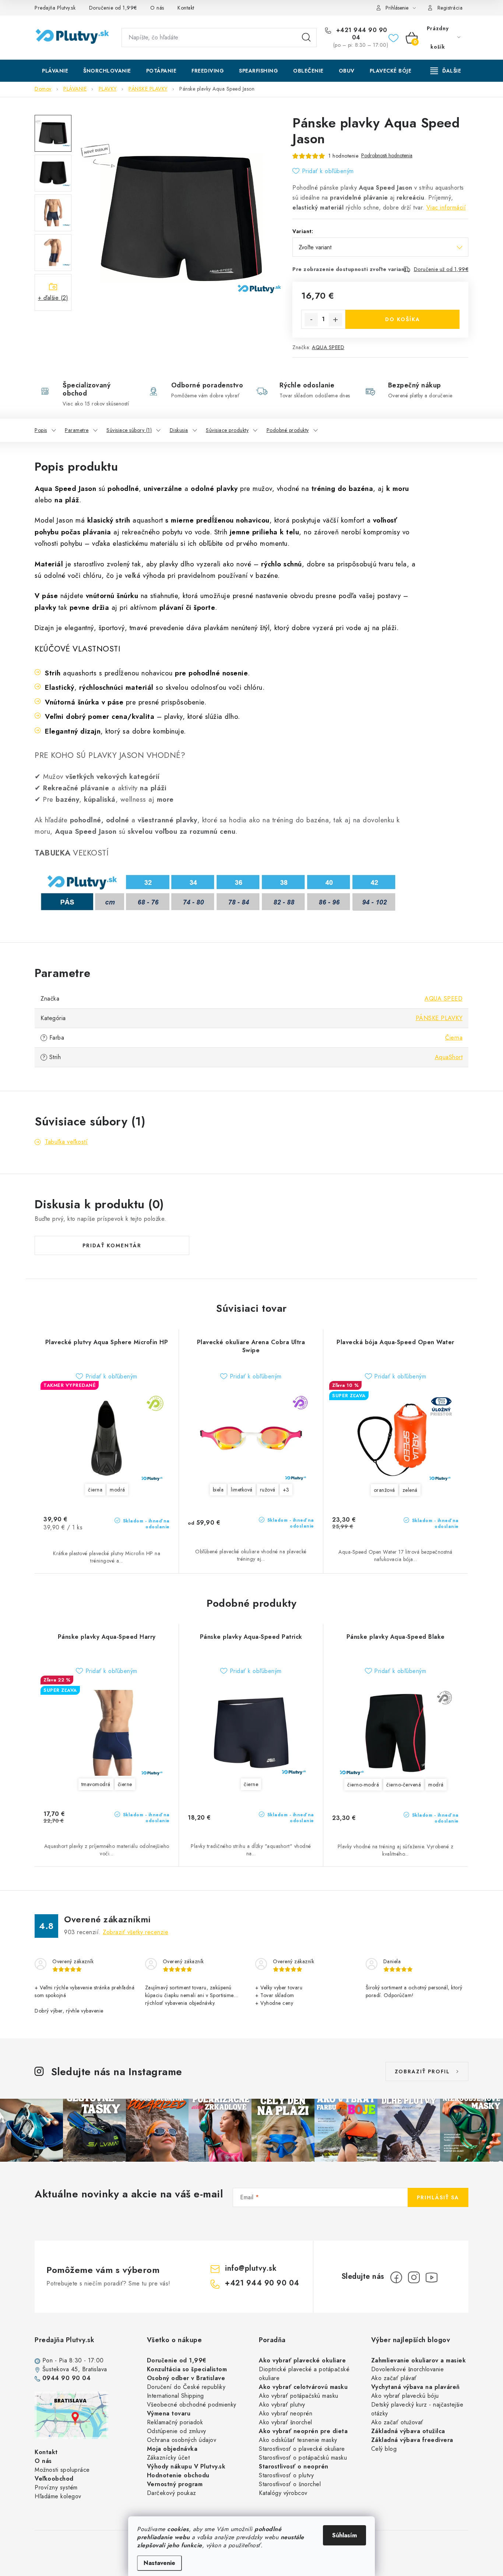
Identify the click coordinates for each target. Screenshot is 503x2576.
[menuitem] (55, 71)
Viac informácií (446, 208)
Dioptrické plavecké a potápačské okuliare (304, 2374)
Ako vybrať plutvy (282, 2405)
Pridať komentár (112, 1245)
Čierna (454, 1038)
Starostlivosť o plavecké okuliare (302, 2449)
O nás (157, 8)
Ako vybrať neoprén (286, 2413)
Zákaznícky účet (168, 2458)
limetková (242, 1490)
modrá (117, 1490)
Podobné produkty (288, 430)
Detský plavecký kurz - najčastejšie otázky (417, 2409)
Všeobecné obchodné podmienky (192, 2405)
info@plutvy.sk (251, 2268)
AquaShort (449, 1057)
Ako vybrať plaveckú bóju (405, 2396)
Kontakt (186, 8)
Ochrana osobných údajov (182, 2440)
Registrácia (450, 8)
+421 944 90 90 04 (361, 34)
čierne (125, 1784)
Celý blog (384, 2449)
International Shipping (175, 2396)
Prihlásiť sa (438, 2197)
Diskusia (179, 430)
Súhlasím (344, 2535)
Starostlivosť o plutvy (286, 2475)
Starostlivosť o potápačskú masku (303, 2458)
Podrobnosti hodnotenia (387, 156)
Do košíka (403, 319)
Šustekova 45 (60, 2369)
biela (218, 1490)
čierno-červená (404, 1785)
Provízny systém (56, 2487)
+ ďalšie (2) (53, 298)
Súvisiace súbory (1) (129, 430)
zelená (410, 1490)
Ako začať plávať (394, 2378)
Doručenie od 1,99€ (113, 8)
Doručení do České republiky (186, 2387)
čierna (95, 1490)
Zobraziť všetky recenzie (136, 1932)
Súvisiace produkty (227, 430)
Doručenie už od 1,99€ (441, 269)
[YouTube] (432, 2277)
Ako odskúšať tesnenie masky (298, 2440)
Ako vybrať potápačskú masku (299, 2396)
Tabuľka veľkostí (66, 1142)
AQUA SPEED (328, 347)
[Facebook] (396, 2277)
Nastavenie (159, 2563)
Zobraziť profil (422, 2071)
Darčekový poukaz (172, 2493)
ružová (268, 1490)
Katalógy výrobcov (283, 2493)
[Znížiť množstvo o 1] (311, 320)
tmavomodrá (96, 1784)
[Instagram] (414, 2277)
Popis (41, 430)
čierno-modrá (363, 1785)
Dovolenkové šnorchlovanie (408, 2369)
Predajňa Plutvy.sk (55, 8)
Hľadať (306, 38)
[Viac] (446, 71)
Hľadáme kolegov (58, 2496)
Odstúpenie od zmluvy (177, 2431)
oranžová (384, 1490)
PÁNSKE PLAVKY (439, 1018)
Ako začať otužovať (397, 2422)
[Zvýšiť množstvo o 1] (335, 320)
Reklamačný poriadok (175, 2422)
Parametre (77, 430)
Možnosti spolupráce (62, 2470)
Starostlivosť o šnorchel (290, 2484)
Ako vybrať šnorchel (286, 2422)
